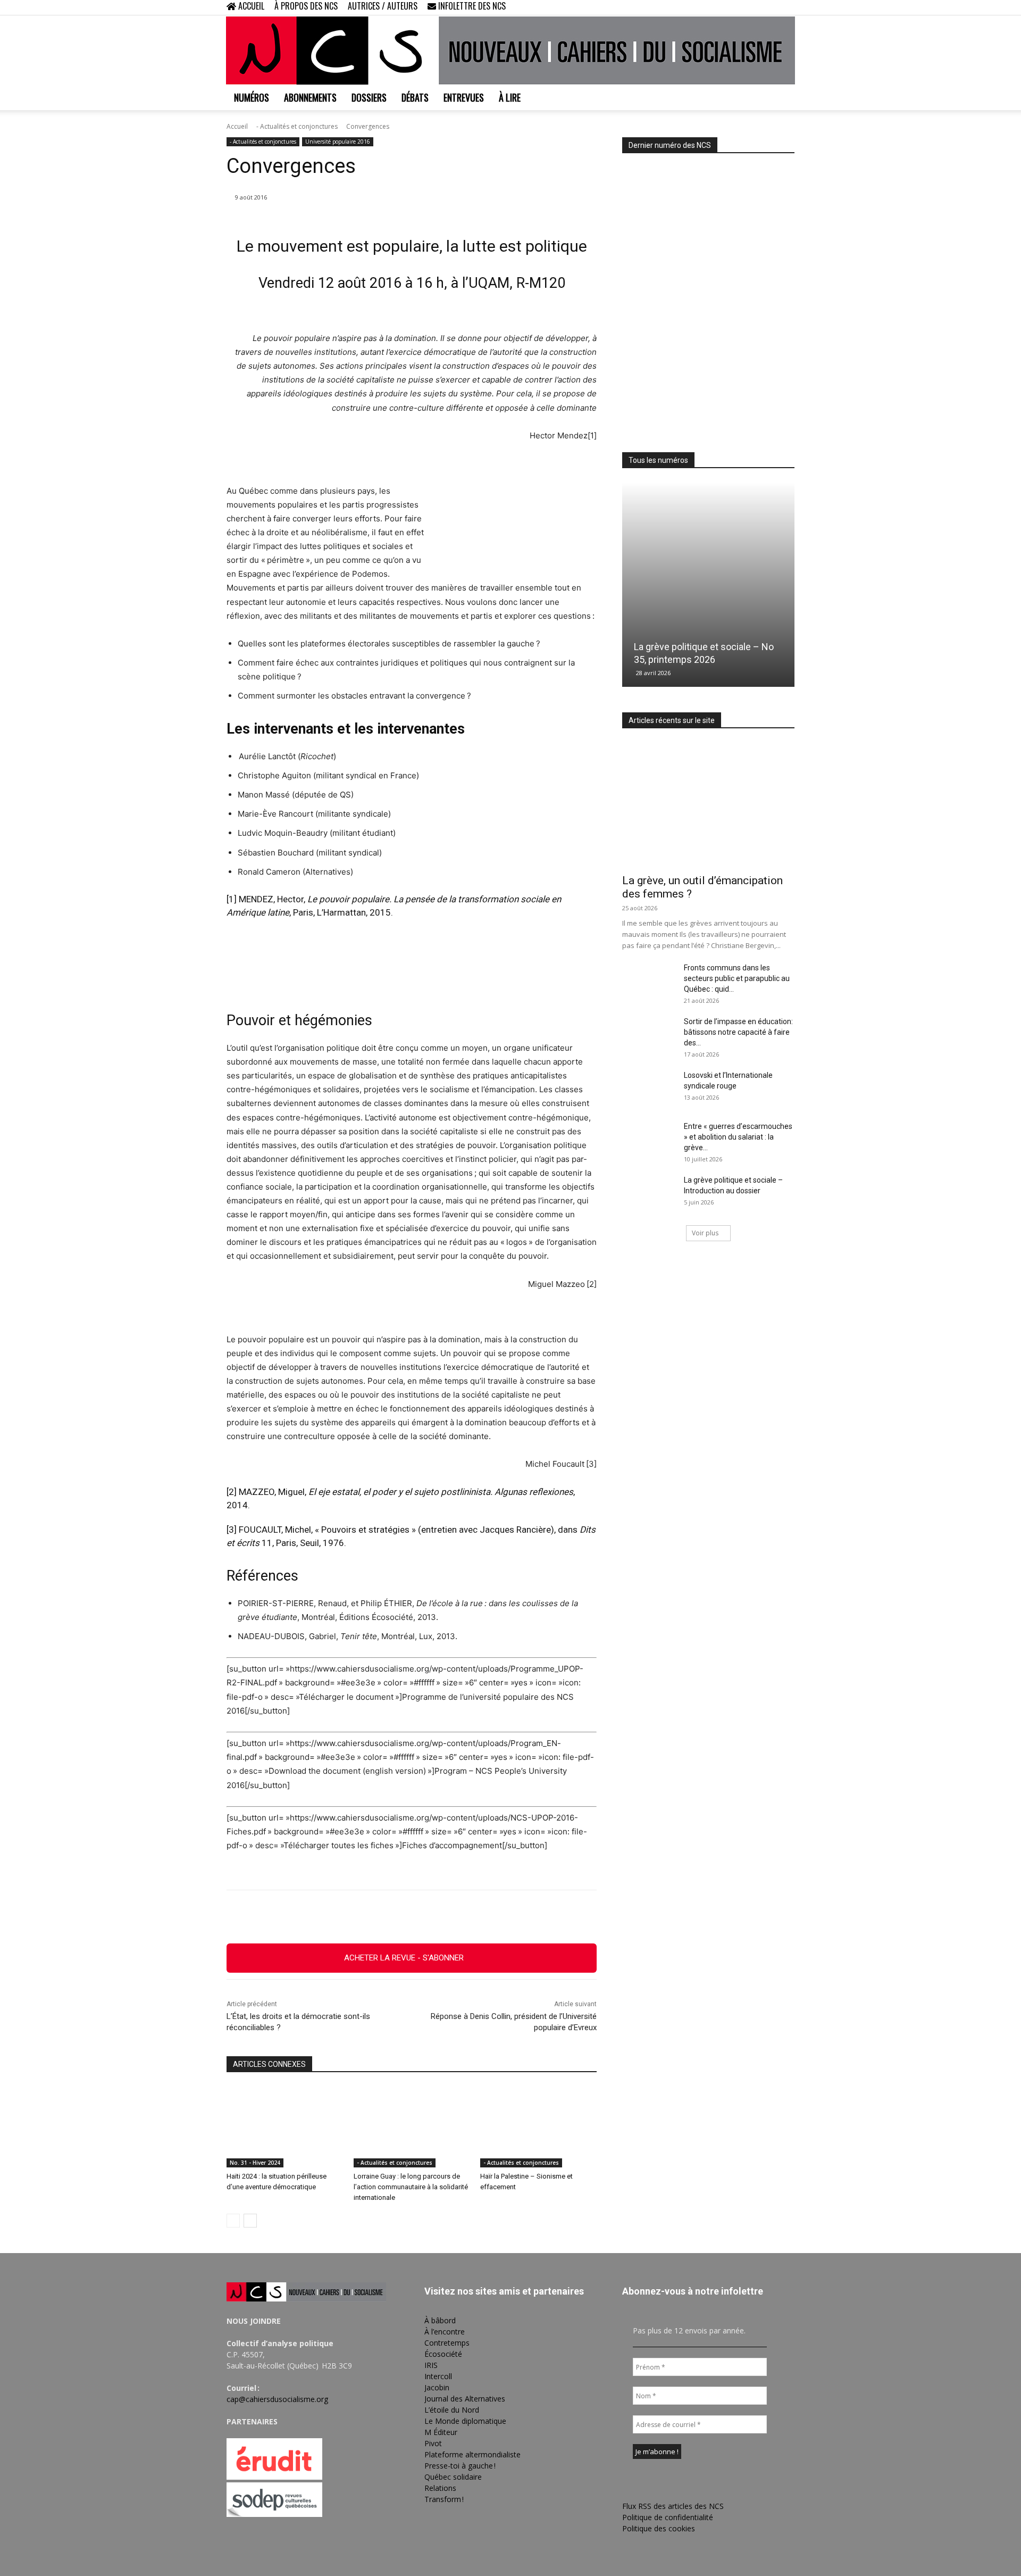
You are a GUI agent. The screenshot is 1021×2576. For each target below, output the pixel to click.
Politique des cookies (659, 2528)
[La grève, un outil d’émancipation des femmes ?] (708, 805)
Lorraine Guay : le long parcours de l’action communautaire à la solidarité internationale (411, 2187)
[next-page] (250, 2221)
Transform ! (444, 2499)
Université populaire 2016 (338, 142)
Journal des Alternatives (465, 2399)
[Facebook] (734, 7)
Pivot (433, 2443)
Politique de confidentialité (668, 2517)
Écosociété (443, 2354)
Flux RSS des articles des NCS (673, 2506)
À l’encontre (445, 2332)
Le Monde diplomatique (465, 2421)
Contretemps (447, 2343)
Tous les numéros (658, 460)
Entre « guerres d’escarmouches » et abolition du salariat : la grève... (738, 1137)
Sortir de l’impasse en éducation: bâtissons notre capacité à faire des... (738, 1032)
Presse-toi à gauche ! (460, 2466)
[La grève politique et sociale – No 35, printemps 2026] (708, 584)
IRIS (431, 2365)
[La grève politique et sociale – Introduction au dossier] (649, 1193)
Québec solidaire (453, 2477)
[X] (769, 7)
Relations (440, 2488)
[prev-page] (233, 2221)
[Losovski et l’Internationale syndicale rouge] (649, 1088)
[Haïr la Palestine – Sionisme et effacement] (538, 2127)
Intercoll (438, 2376)
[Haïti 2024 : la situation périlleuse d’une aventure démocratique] (285, 2127)
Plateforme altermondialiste (472, 2454)
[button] (718, 7)
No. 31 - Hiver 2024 (255, 2163)
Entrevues (464, 97)
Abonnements (310, 97)
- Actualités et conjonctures (297, 126)
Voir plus (705, 1233)
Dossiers (369, 97)
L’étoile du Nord (452, 2410)
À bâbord (440, 2320)
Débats (415, 97)
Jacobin (437, 2387)
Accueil (237, 126)
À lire (510, 97)
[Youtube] (786, 7)
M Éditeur (441, 2432)
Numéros (252, 97)
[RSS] (751, 7)
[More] (470, 1917)
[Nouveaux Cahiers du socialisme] (510, 51)
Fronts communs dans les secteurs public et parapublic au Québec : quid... (737, 978)
